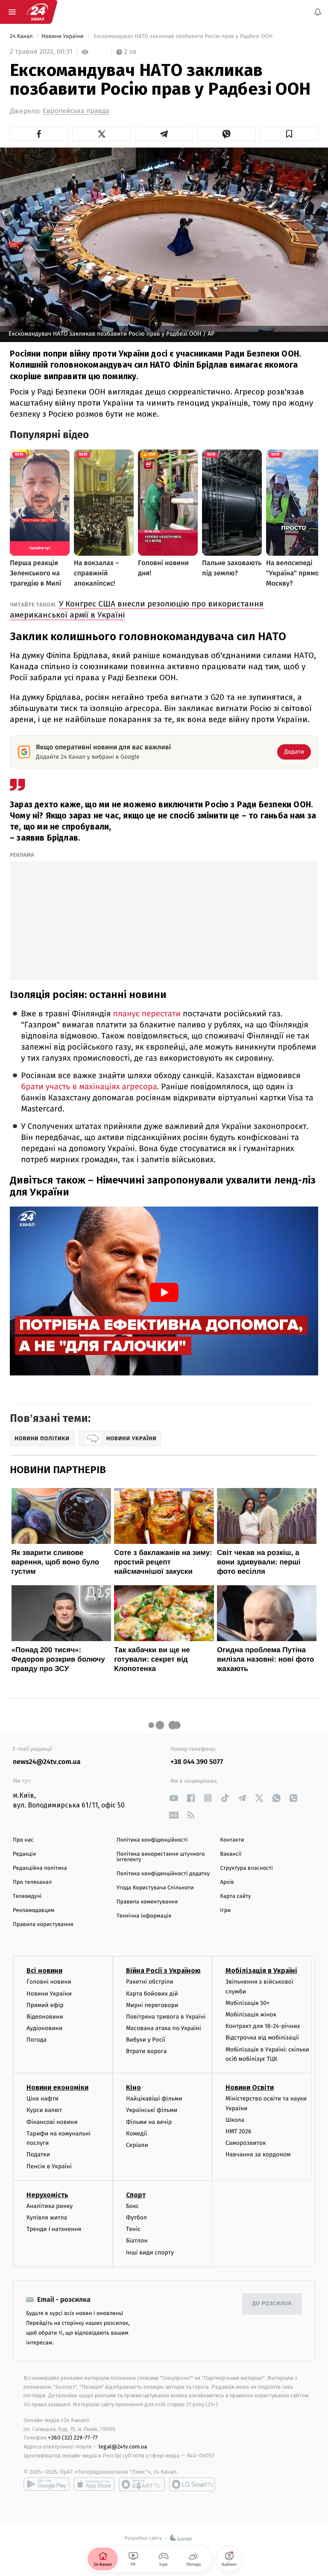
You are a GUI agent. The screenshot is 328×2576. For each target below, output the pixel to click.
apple (94, 2484)
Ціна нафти (42, 2099)
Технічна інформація (144, 1916)
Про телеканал (32, 1882)
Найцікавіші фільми (154, 2099)
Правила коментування (147, 1902)
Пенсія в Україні (49, 2166)
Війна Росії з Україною (163, 1971)
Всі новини (44, 1971)
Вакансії (231, 1854)
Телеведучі (27, 1896)
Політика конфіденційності (152, 1840)
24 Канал (22, 36)
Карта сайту (235, 1896)
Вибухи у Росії (146, 2040)
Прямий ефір (45, 2005)
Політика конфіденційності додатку (163, 1874)
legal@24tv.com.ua (123, 2447)
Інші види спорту (150, 2252)
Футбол (136, 2218)
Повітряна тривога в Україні (166, 2017)
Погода (37, 2040)
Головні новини (49, 1982)
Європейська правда (76, 111)
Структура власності (246, 1868)
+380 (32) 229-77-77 (73, 2438)
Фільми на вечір (149, 2122)
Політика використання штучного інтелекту (161, 1857)
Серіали (137, 2145)
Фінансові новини (52, 2122)
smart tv (142, 2484)
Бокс (132, 2206)
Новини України (63, 36)
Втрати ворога (146, 2051)
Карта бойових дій (152, 1993)
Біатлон (137, 2241)
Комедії (136, 2134)
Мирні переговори (152, 2005)
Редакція (24, 1854)
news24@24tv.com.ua (47, 1762)
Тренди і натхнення (54, 2229)
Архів (227, 1882)
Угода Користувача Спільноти (155, 1888)
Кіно (133, 2087)
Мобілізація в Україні (261, 1971)
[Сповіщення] (318, 12)
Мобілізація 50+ (247, 2003)
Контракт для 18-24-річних (263, 2026)
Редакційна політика (40, 1868)
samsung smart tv (192, 2484)
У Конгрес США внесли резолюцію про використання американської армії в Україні (137, 609)
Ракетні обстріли (150, 1982)
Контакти (232, 1840)
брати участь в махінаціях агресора (89, 1087)
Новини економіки (57, 2087)
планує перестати (146, 1014)
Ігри (225, 1910)
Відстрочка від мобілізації (262, 2038)
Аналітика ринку (50, 2206)
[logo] (38, 12)
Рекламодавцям (34, 1910)
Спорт (136, 2195)
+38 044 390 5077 (197, 1762)
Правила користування (43, 1925)
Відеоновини (45, 2017)
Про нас (23, 1840)
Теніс (133, 2229)
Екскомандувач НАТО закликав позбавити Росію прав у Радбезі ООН (183, 36)
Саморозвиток (246, 2143)
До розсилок (272, 2304)
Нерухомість (47, 2195)
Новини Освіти (250, 2087)
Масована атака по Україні (164, 2028)
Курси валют (44, 2110)
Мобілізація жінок (251, 2015)
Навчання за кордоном (258, 2154)
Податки (38, 2154)
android (47, 2484)
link (174, 1798)
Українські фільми (152, 2110)
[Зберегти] (289, 134)
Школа (235, 2120)
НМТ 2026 (239, 2131)
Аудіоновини (44, 2028)
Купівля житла (47, 2218)
